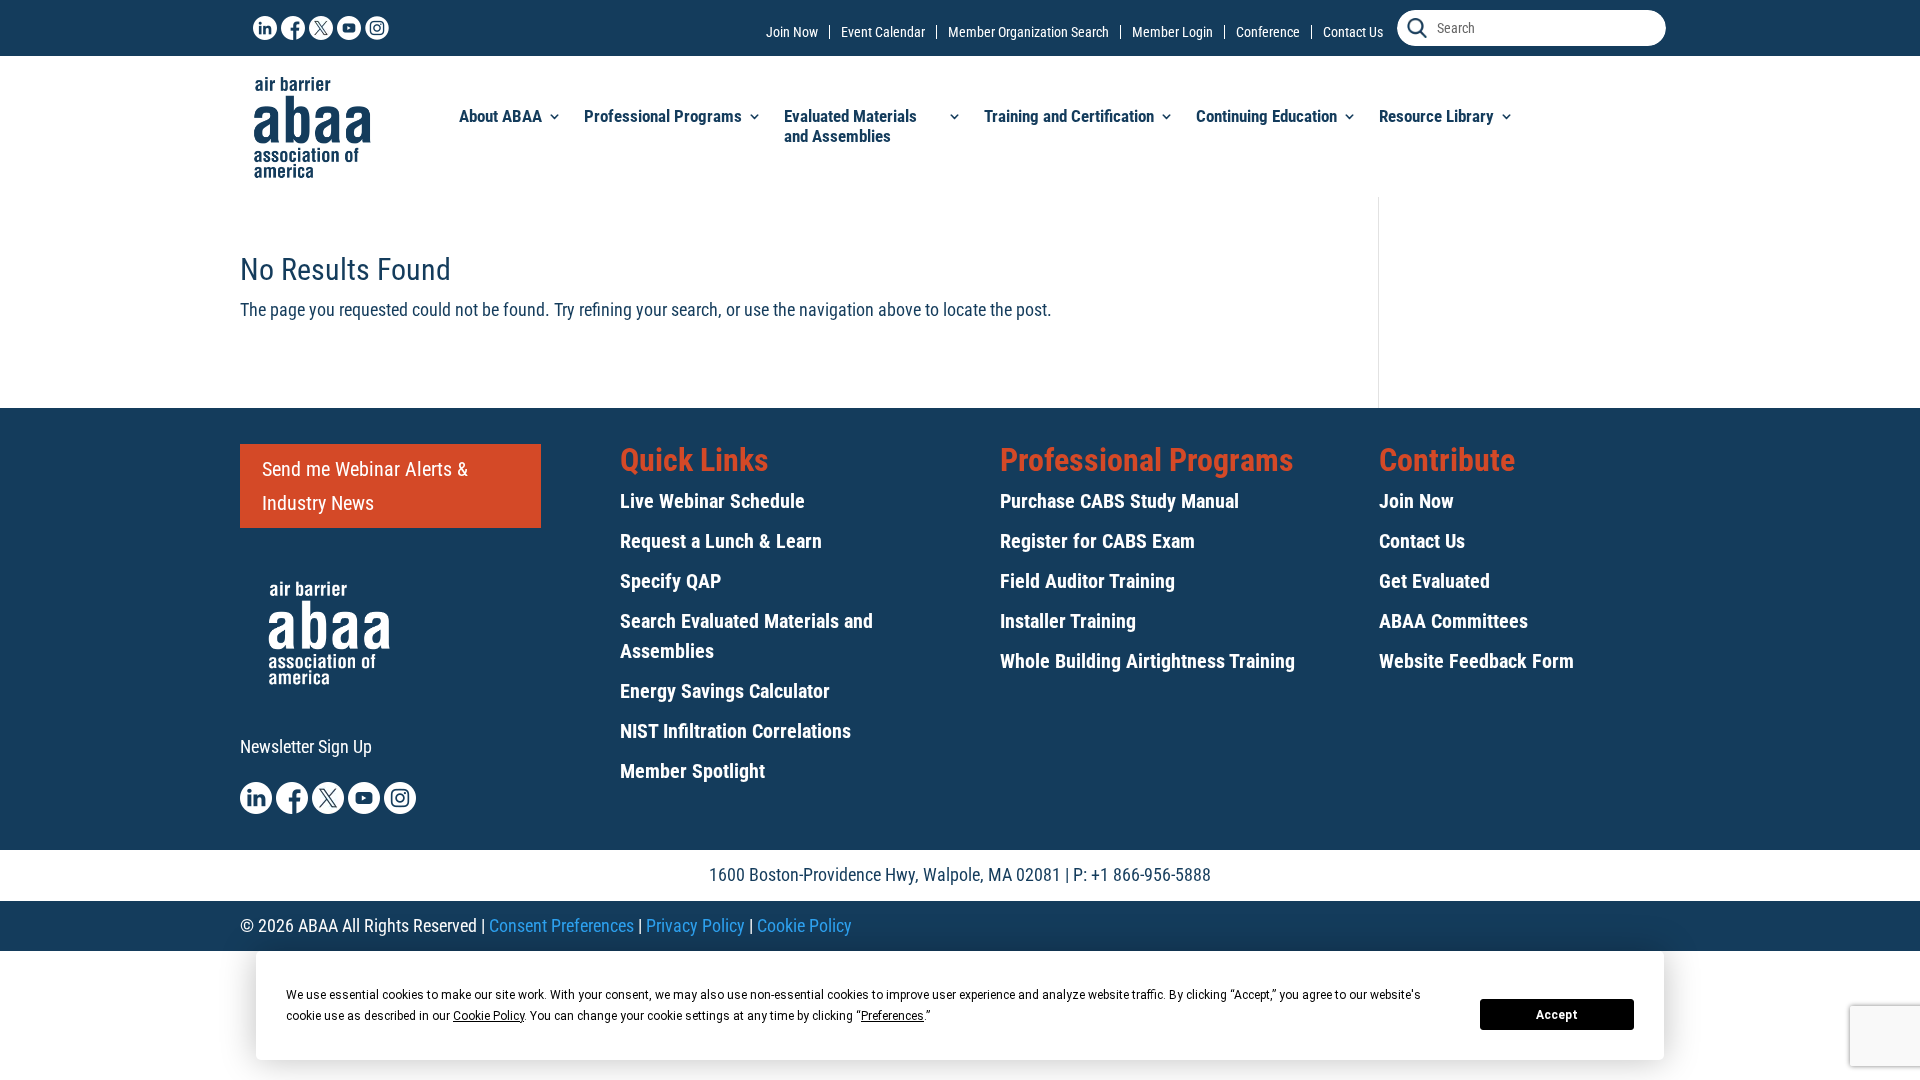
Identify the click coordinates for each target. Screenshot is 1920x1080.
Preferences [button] (892, 1016)
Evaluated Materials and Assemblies (850, 126)
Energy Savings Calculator (725, 691)
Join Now (792, 32)
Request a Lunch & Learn (721, 541)
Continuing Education (1266, 116)
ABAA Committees (1453, 621)
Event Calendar (883, 32)
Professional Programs (663, 116)
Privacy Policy (695, 925)
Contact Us (1353, 32)
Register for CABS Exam (1097, 541)
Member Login (1172, 32)
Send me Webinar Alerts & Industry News (365, 486)
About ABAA (500, 116)
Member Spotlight (692, 771)
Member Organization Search (1028, 32)
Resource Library (1436, 116)
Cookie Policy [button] (488, 1016)
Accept (1557, 1015)
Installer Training (1068, 621)
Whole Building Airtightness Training (1147, 661)
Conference (1268, 32)
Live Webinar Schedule (712, 501)
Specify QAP (670, 581)
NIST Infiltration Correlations (735, 731)
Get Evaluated (1434, 581)
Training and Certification (1069, 116)
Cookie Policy (804, 925)
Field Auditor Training (1087, 581)
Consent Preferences (561, 925)
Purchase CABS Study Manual (1119, 501)
